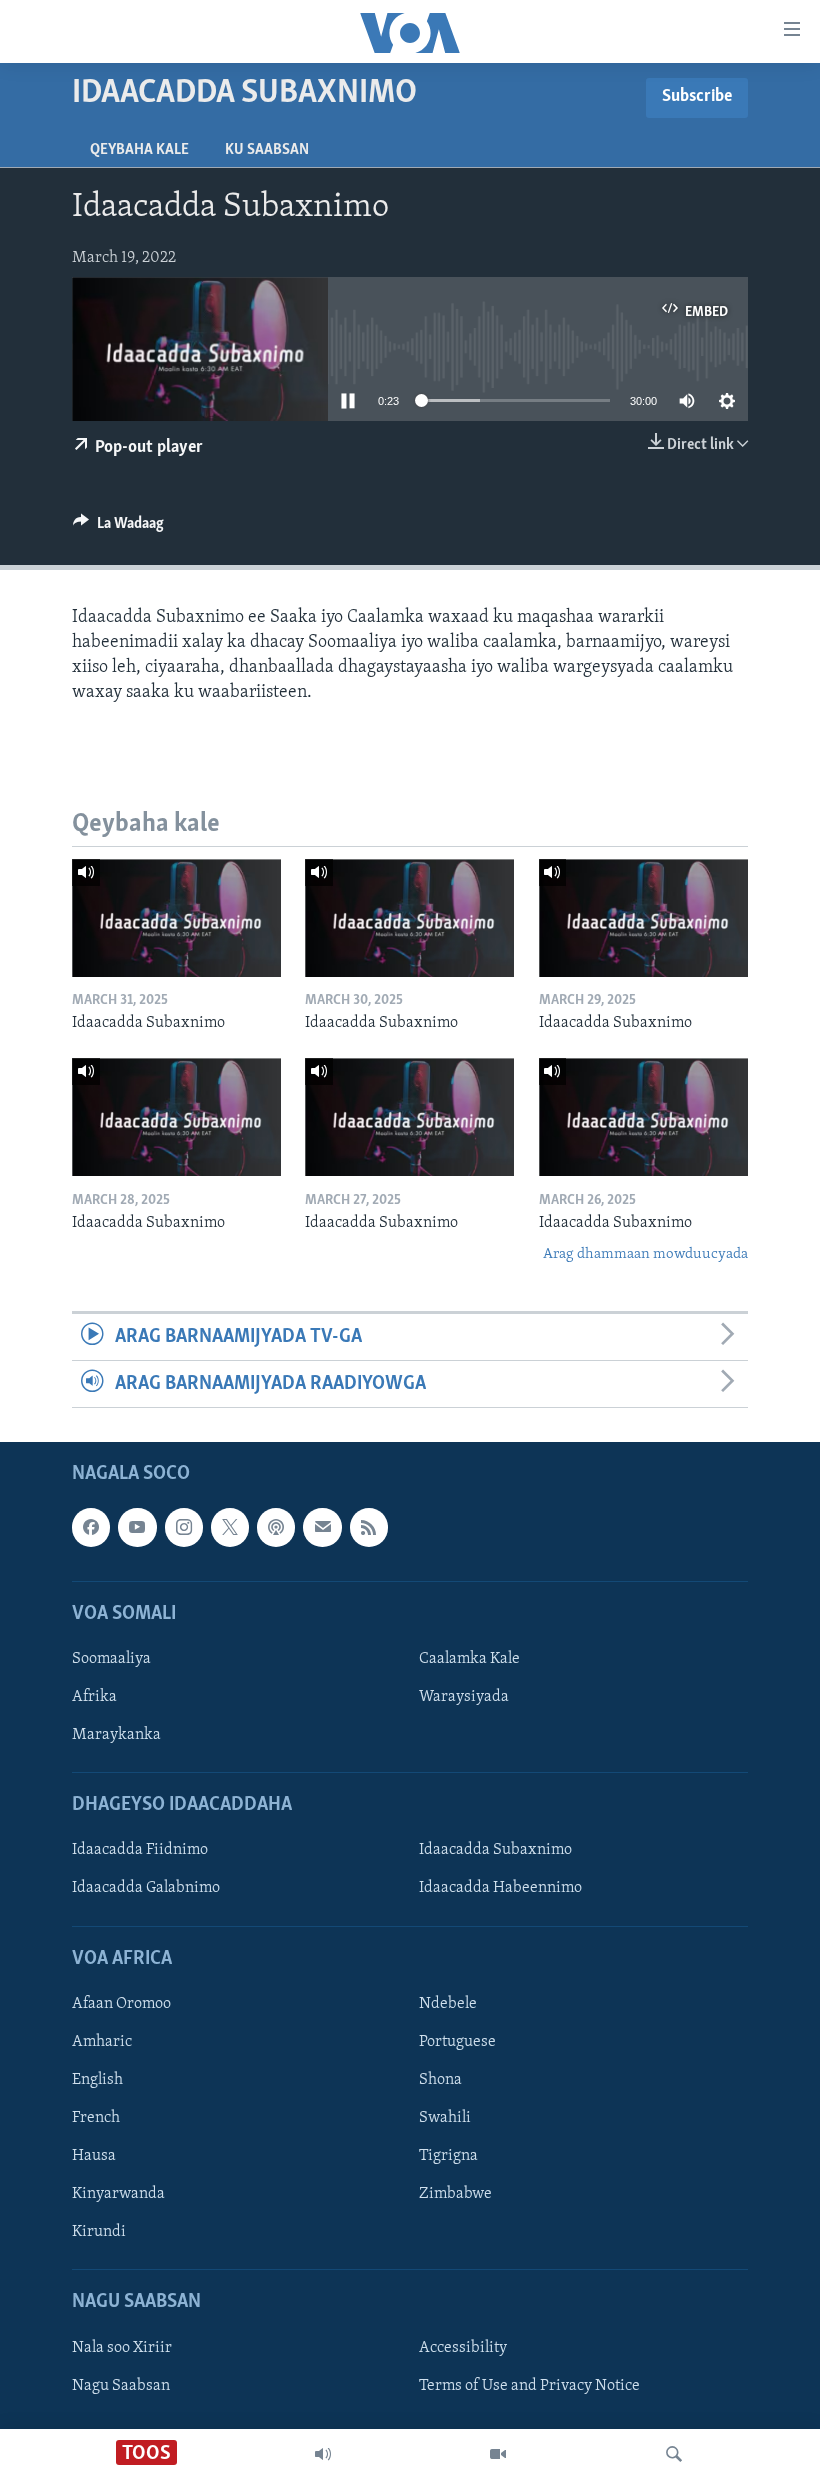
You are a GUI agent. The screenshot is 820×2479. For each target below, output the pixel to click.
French (96, 2118)
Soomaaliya (111, 1659)
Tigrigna (448, 2156)
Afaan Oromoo (121, 2004)
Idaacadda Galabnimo (146, 1889)
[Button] (118, 528)
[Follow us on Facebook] (91, 1528)
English (97, 2080)
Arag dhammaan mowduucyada (645, 1254)
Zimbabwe (455, 2194)
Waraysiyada (464, 1697)
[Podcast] (276, 1528)
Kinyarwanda (118, 2194)
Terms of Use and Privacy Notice (529, 2386)
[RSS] (369, 1528)
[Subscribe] (322, 1528)
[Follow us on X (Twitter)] (230, 1528)
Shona (440, 2080)
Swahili (445, 2118)
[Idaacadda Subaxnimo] (176, 918)
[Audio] (323, 2454)
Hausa (94, 2156)
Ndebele (448, 2004)
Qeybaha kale (139, 150)
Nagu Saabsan (121, 2386)
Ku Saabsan (267, 150)
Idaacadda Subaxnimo (495, 1851)
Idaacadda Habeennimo (500, 1889)
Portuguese (457, 2042)
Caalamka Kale (469, 1659)
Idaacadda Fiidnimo (140, 1851)
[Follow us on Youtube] (137, 1528)
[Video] (498, 2454)
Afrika (94, 1697)
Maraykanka (116, 1735)
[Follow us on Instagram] (184, 1528)
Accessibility (463, 2348)
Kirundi (99, 2232)
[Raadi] (674, 2454)
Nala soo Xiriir (122, 2348)
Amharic (102, 2042)
